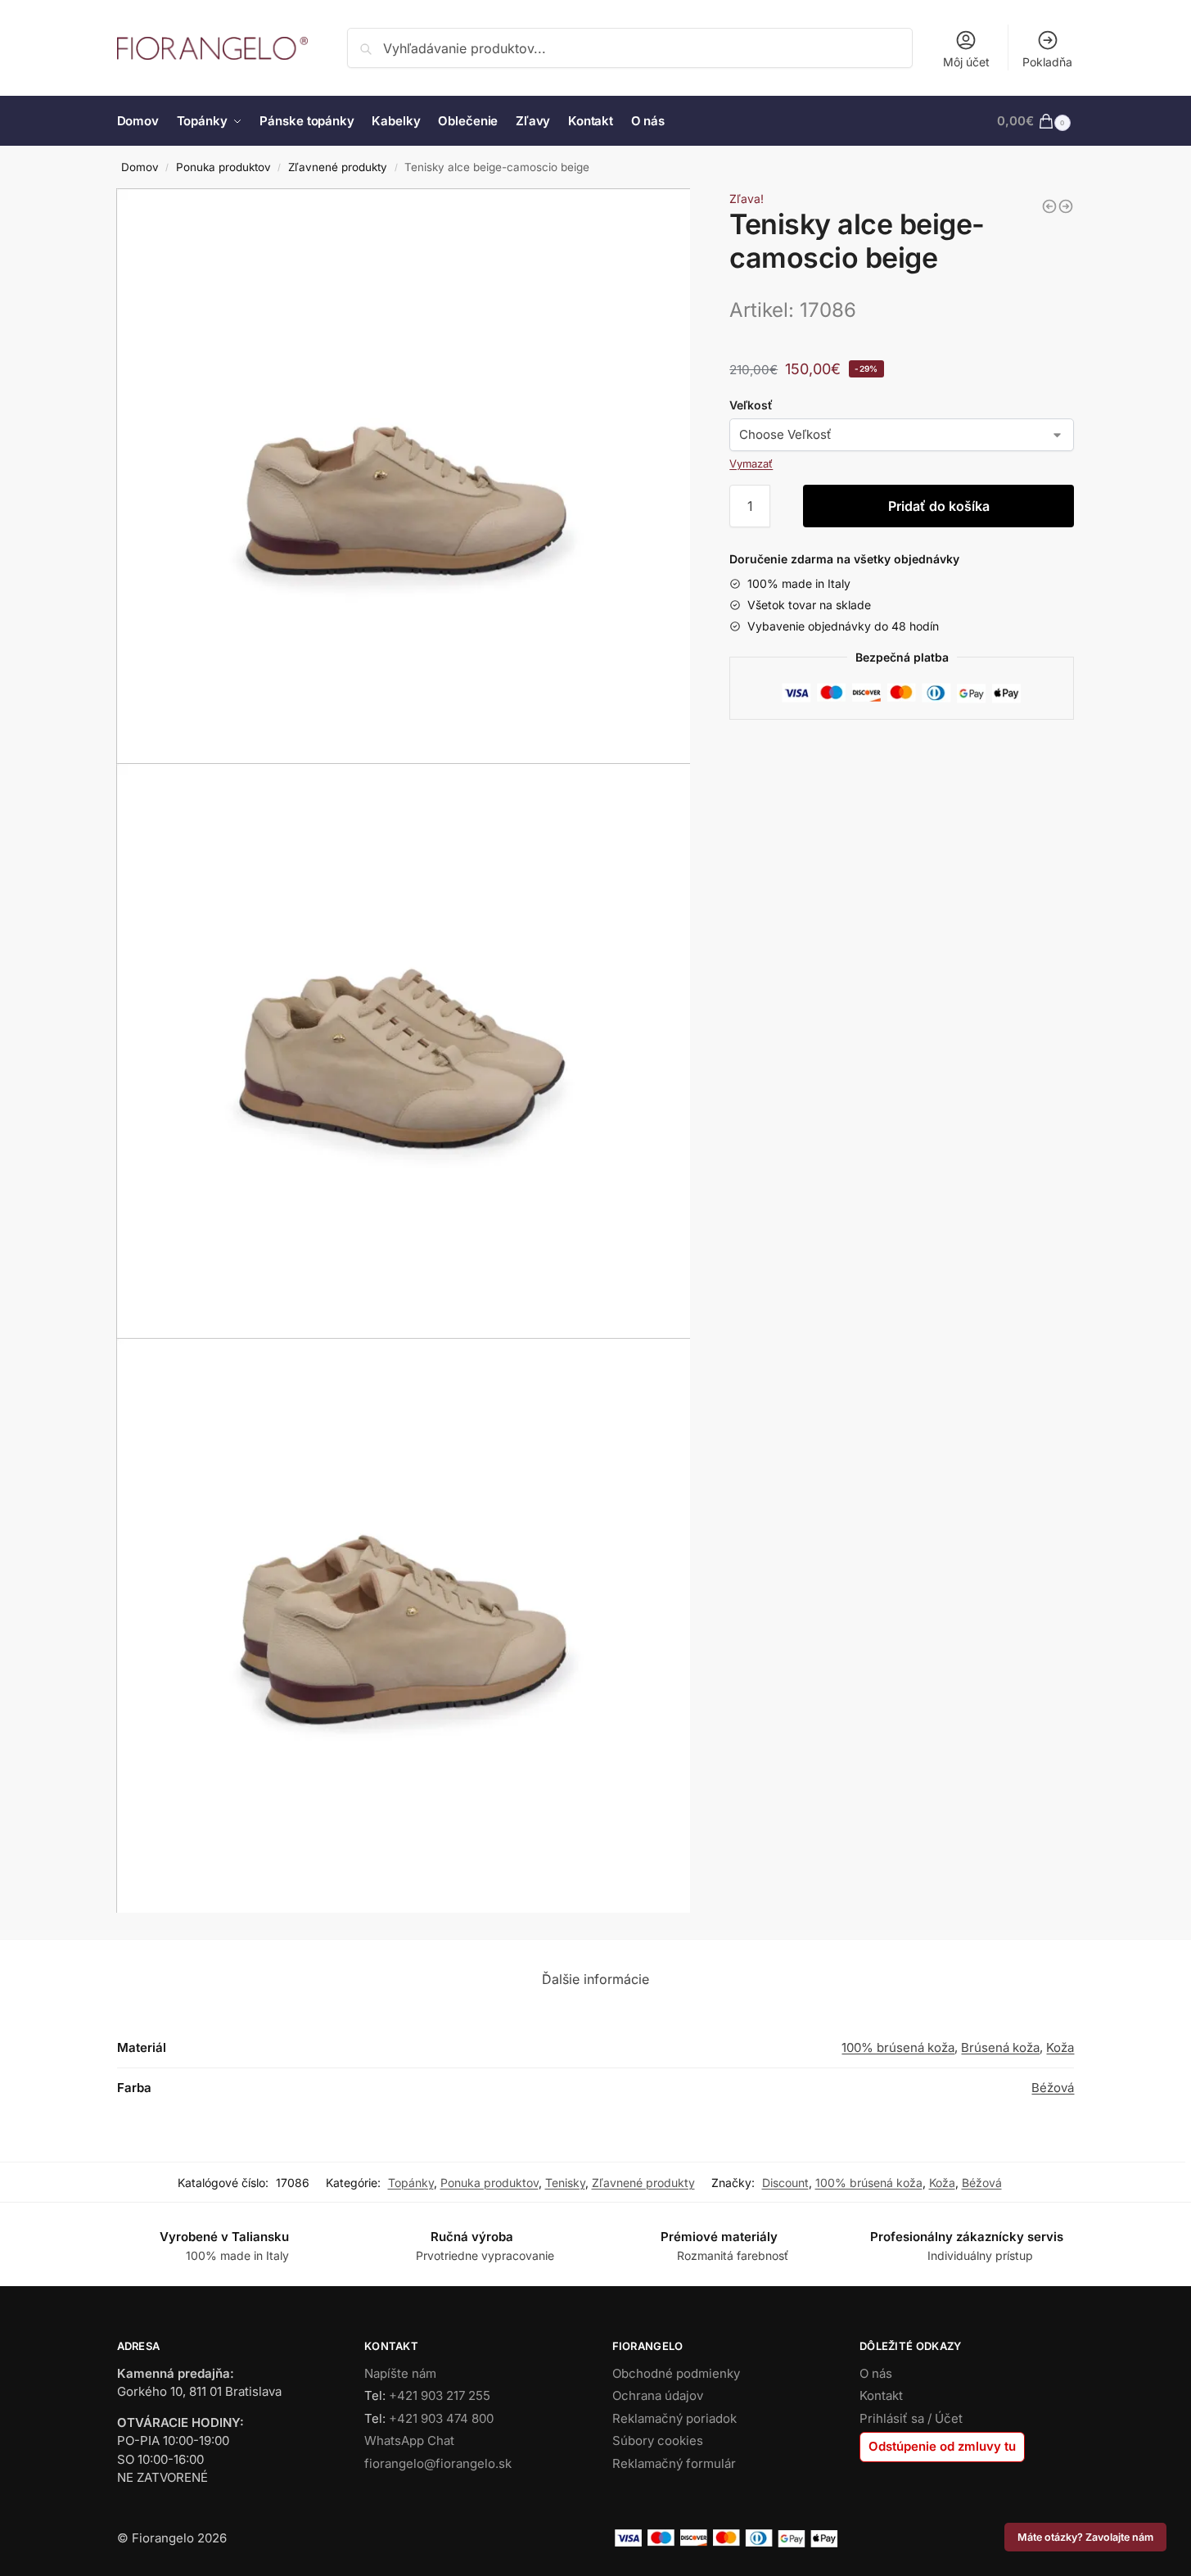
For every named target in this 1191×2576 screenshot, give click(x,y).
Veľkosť (751, 405)
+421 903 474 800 (441, 2418)
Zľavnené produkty (338, 167)
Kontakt (881, 2395)
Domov (140, 167)
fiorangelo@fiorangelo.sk (438, 2463)
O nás (876, 2373)
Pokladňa (1047, 62)
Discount (785, 2183)
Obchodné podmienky (676, 2373)
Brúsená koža (1000, 2047)
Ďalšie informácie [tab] (595, 1979)
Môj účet (966, 62)
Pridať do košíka (939, 506)
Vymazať (751, 463)
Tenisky (565, 2183)
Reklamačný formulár (674, 2463)
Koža (1060, 2047)
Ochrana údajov (658, 2395)
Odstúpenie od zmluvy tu (942, 2446)
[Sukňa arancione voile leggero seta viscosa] (1066, 206)
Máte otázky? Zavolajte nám (1085, 2537)
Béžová (1053, 2088)
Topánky (411, 2183)
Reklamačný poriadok (674, 2418)
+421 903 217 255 (440, 2395)
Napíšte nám (400, 2373)
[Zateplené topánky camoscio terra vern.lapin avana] (1049, 206)
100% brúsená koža (898, 2047)
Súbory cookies (658, 2440)
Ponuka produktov (223, 167)
